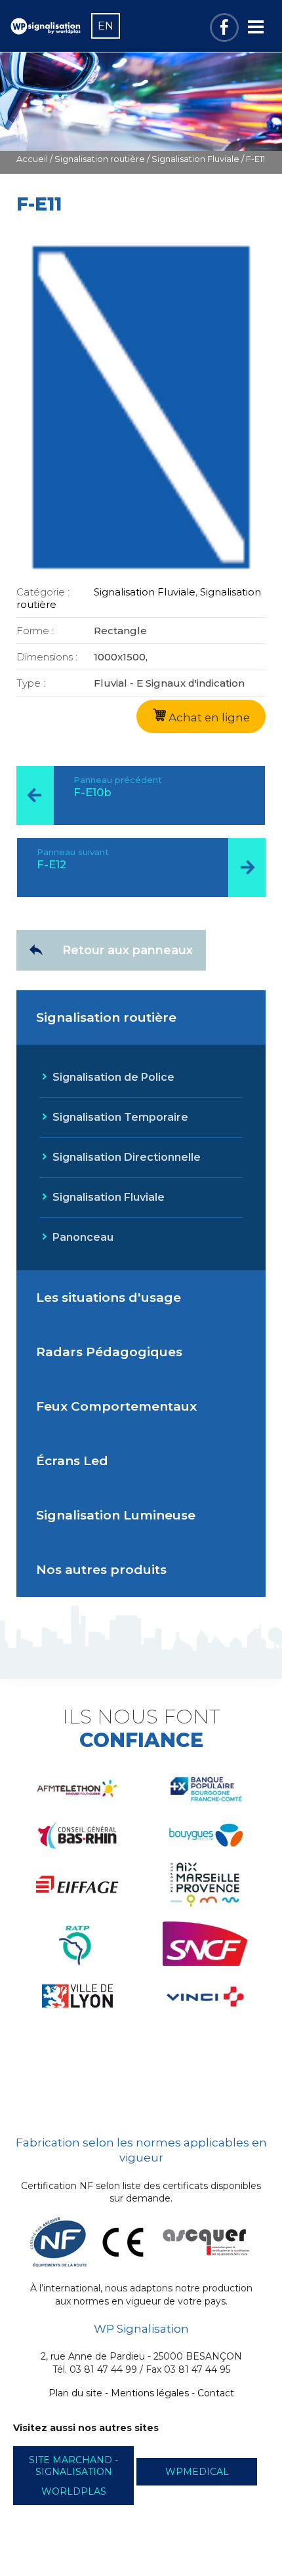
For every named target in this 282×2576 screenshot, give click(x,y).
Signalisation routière (100, 159)
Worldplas (74, 2491)
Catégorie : (43, 592)
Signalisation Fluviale (195, 159)
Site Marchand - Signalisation (73, 2466)
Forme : (35, 631)
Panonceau (83, 1237)
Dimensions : (47, 657)
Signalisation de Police (113, 1077)
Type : (31, 683)
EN (106, 26)
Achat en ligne (208, 717)
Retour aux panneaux (128, 950)
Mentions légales (150, 2393)
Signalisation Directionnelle (127, 1157)
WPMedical (197, 2472)
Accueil (32, 159)
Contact (216, 2393)
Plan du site (75, 2393)
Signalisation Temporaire (120, 1117)
